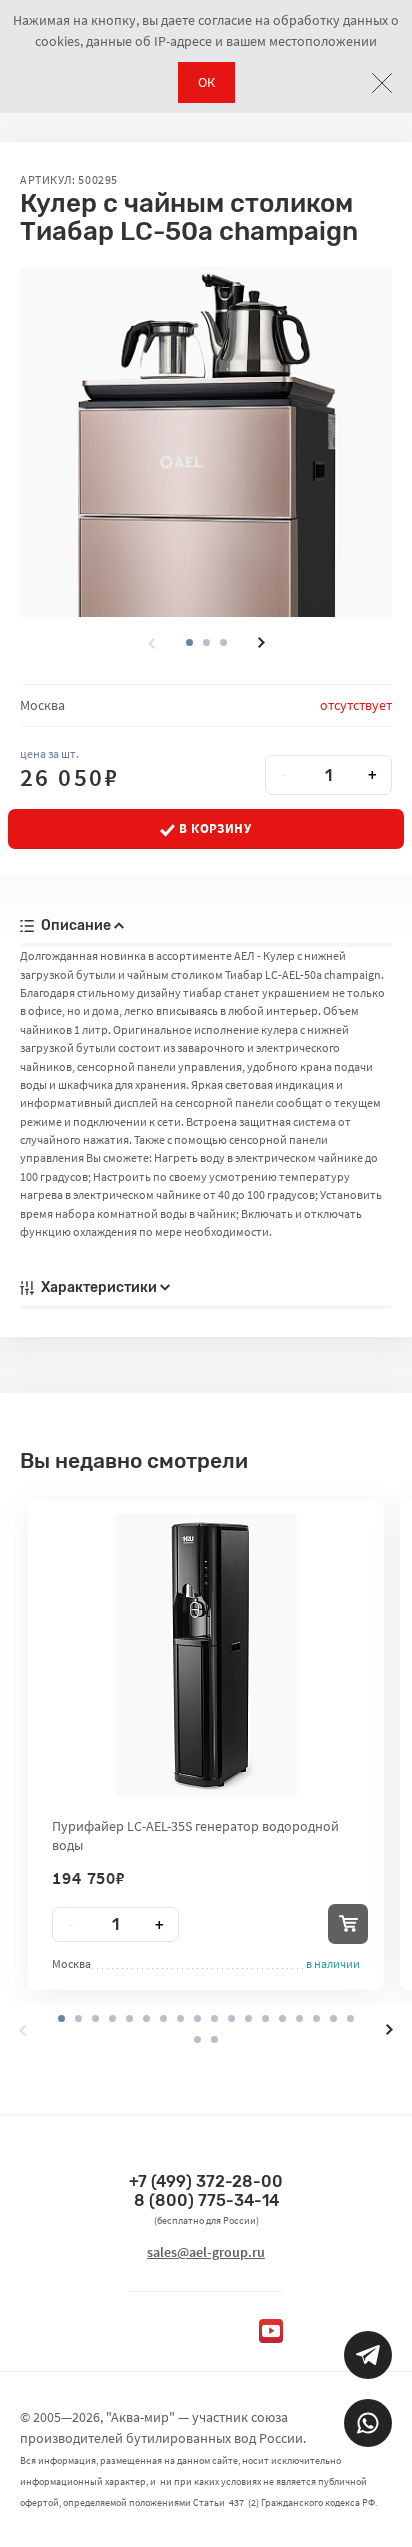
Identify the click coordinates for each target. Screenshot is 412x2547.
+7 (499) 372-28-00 (206, 2181)
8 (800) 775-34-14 (206, 2200)
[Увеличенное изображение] (206, 442)
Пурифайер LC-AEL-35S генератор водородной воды (195, 1835)
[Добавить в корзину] (348, 1924)
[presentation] (151, 643)
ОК (206, 82)
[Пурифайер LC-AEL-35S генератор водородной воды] (206, 1655)
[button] (206, 642)
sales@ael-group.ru (206, 2252)
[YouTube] (271, 2331)
